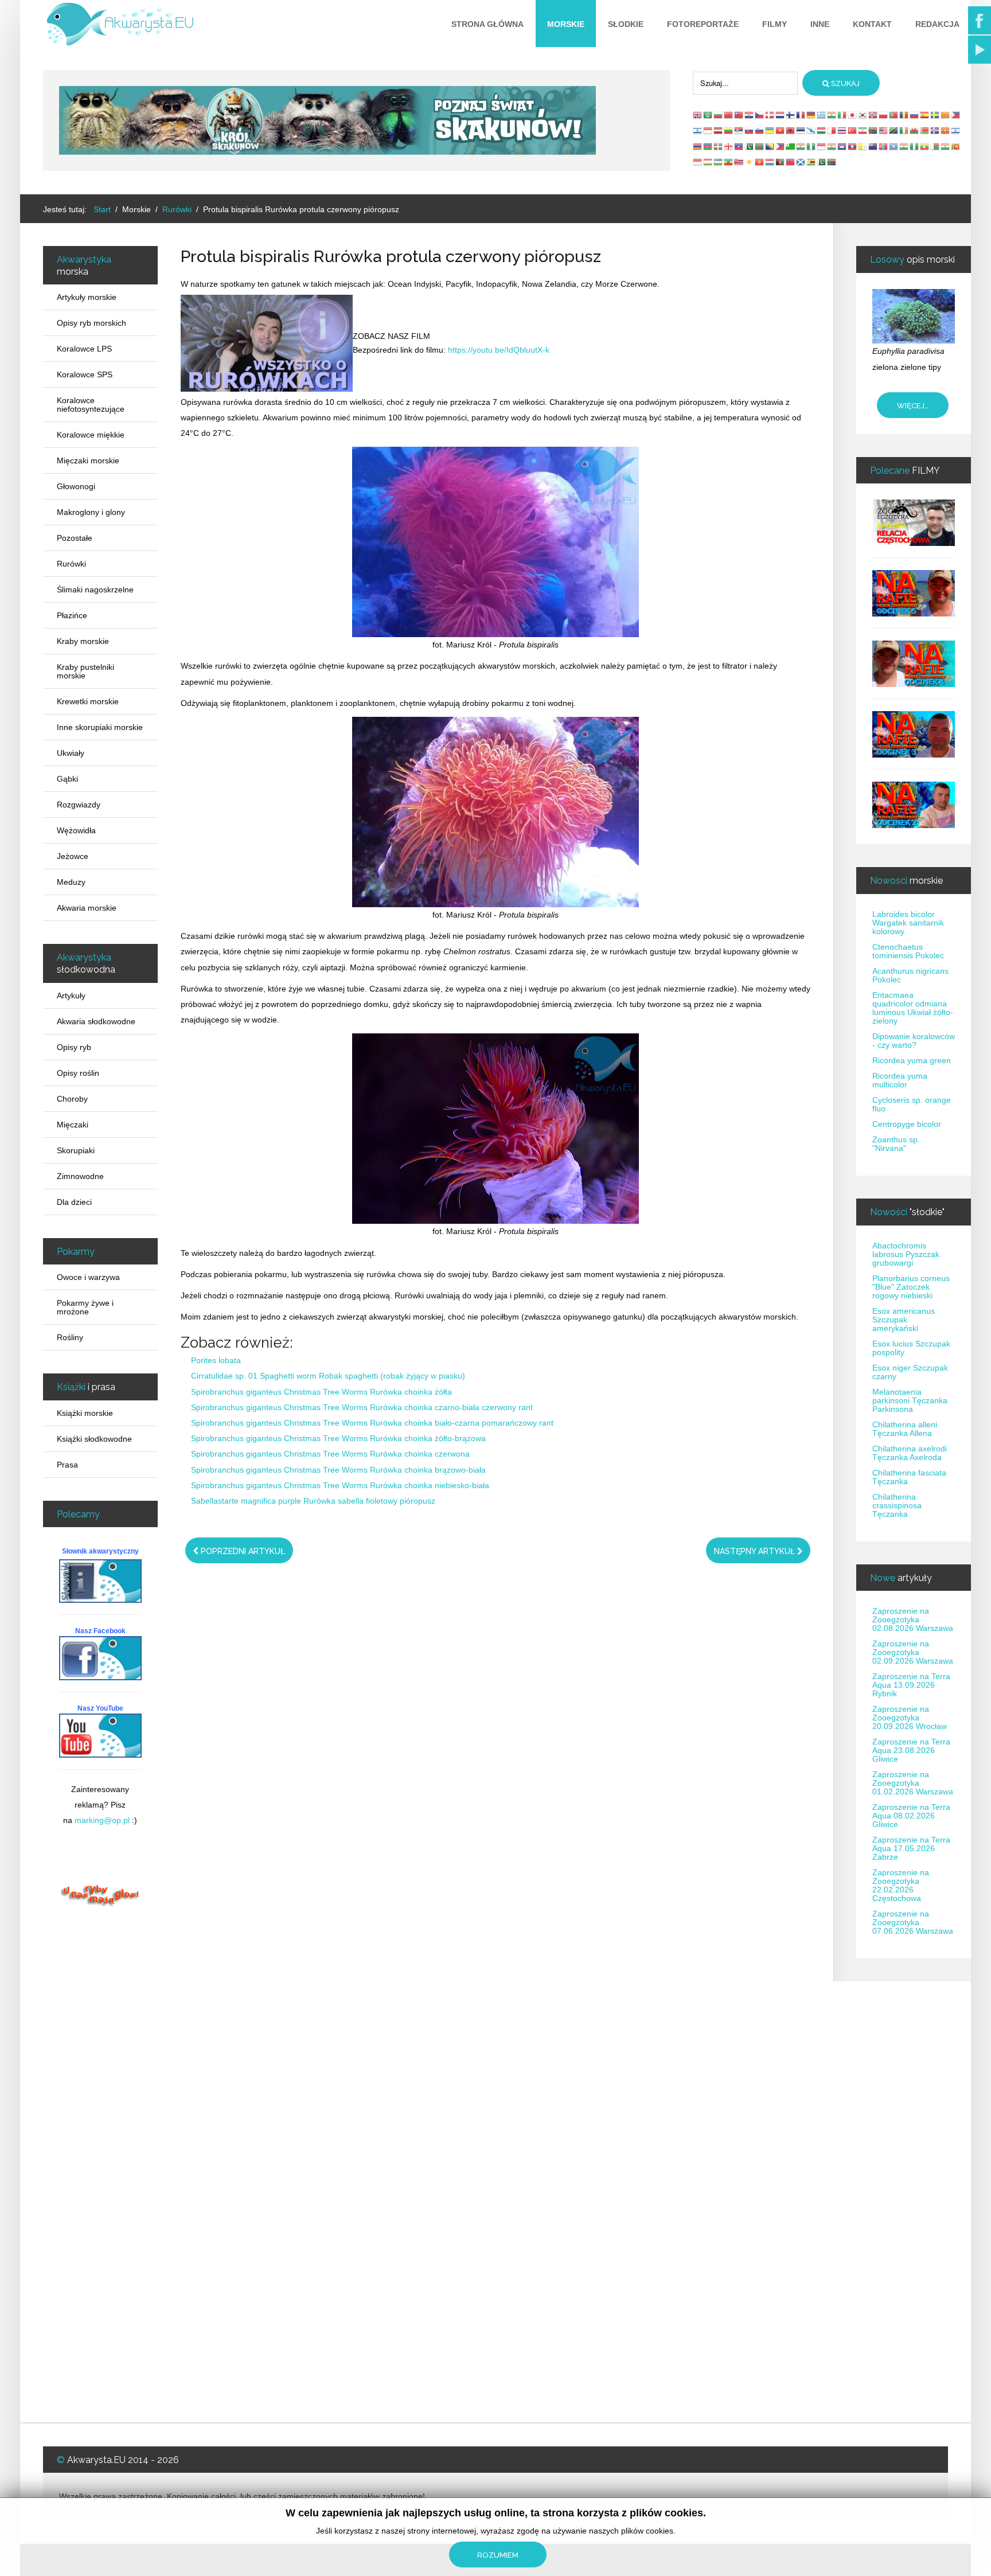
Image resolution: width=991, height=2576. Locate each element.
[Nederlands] (781, 115)
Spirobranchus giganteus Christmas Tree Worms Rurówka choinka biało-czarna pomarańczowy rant (372, 1423)
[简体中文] (729, 115)
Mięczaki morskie (88, 460)
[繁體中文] (739, 115)
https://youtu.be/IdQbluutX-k (499, 350)
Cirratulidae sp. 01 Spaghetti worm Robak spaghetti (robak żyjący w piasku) (328, 1376)
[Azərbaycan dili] (708, 146)
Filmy (775, 24)
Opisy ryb (74, 1047)
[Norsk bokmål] (873, 115)
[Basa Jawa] (822, 146)
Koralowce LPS (84, 349)
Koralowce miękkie (91, 435)
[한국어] (863, 115)
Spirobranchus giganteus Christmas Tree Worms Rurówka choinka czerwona (330, 1454)
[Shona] (811, 162)
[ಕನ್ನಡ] (832, 146)
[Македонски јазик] (946, 130)
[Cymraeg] (915, 130)
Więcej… (913, 406)
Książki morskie (85, 1413)
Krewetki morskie (88, 701)
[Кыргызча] (760, 162)
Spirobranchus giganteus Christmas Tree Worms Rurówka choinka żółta (321, 1392)
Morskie (566, 24)
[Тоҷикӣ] (708, 162)
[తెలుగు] (904, 146)
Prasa (67, 1465)
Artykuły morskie (87, 297)
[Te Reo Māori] (873, 146)
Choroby (72, 1099)
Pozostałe (75, 538)
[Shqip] (791, 130)
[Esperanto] (791, 146)
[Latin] (863, 146)
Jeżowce (73, 856)
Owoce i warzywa (88, 1277)
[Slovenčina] (750, 130)
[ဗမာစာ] (925, 146)
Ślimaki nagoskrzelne (95, 590)
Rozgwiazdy (79, 805)
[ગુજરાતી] (801, 146)
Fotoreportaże (703, 24)
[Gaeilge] (904, 130)
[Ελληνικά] (822, 115)
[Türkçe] (853, 130)
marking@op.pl (102, 1820)
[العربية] (708, 115)
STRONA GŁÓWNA (487, 24)
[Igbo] (811, 146)
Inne (820, 24)
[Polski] (884, 115)
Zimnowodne (80, 1176)
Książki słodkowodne (94, 1439)
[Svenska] (935, 115)
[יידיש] (956, 130)
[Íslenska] (935, 130)
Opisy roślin (78, 1073)
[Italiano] (842, 115)
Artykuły (71, 996)
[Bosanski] (770, 146)
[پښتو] (781, 162)
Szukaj (844, 83)
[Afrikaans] (873, 130)
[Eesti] (801, 130)
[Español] (925, 115)
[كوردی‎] (750, 162)
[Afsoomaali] (894, 146)
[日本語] (853, 115)
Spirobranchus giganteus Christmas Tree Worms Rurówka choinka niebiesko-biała (340, 1485)
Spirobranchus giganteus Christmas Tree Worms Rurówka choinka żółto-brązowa (338, 1438)
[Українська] (770, 130)
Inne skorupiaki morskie (100, 727)
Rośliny (70, 1337)
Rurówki (71, 564)
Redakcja (937, 24)
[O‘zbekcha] (719, 162)
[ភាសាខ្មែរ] (842, 146)
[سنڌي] (822, 162)
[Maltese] (832, 130)
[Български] (719, 115)
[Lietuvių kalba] (729, 130)
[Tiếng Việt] (781, 130)
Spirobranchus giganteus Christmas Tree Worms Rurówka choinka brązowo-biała (338, 1470)
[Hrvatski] (750, 115)
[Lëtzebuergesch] (770, 162)
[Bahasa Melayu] (884, 130)
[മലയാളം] (946, 146)
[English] (698, 115)
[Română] (904, 115)
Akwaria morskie (87, 908)
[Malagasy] (935, 146)
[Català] (946, 115)
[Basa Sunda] (698, 162)
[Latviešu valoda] (719, 130)
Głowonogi (76, 486)
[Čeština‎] (760, 115)
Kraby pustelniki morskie (85, 671)
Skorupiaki (76, 1150)
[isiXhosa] (832, 162)
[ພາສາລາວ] (853, 146)
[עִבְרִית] (698, 130)
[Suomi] (791, 115)
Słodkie (626, 24)
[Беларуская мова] (925, 130)
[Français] (801, 115)
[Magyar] (822, 130)
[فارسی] (863, 130)
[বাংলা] (760, 146)
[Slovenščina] (760, 130)
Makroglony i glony (91, 512)
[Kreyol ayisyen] (739, 146)
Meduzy (71, 882)
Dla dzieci (74, 1202)
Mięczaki (73, 1125)
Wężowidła (76, 830)
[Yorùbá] (915, 146)
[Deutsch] (811, 115)
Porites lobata (216, 1360)
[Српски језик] (739, 130)
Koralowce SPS (85, 374)
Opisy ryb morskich (91, 323)
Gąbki (67, 779)
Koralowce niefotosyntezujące (91, 405)
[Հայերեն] (698, 146)
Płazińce (72, 615)
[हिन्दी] (832, 115)
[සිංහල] (956, 146)
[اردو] (750, 146)
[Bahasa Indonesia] (708, 130)
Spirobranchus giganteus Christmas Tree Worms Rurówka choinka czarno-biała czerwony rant (362, 1407)
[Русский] (915, 115)
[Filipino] (956, 115)
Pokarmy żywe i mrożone (85, 1307)
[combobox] (745, 83)
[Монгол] (884, 146)
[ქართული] (729, 146)
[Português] (894, 115)
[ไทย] (842, 130)
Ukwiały (71, 753)
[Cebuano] (781, 146)
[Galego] (811, 130)
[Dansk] (770, 115)
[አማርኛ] (729, 162)
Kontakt (872, 24)
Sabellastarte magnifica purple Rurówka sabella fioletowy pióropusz (313, 1501)
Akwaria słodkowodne (96, 1021)
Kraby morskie (83, 641)
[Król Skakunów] (327, 120)
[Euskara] (719, 146)
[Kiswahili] (894, 130)
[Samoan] (791, 162)
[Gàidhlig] (801, 162)
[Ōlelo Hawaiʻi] (739, 162)
